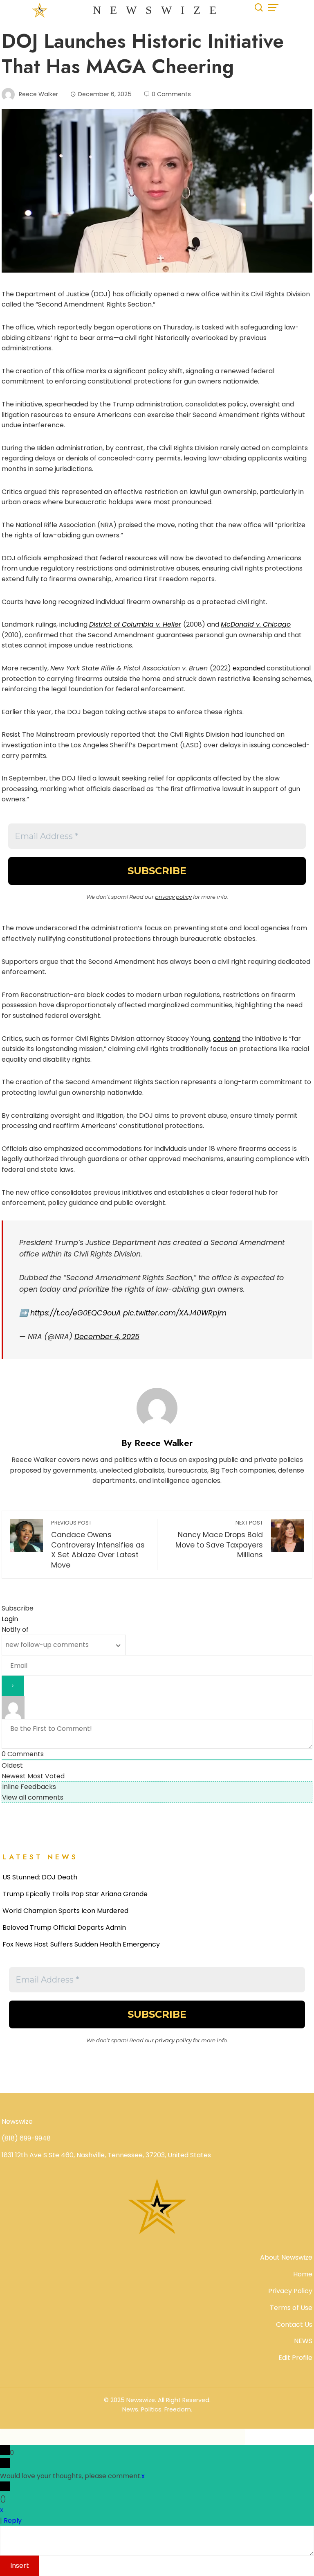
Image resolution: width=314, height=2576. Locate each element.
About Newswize (286, 2257)
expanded (249, 668)
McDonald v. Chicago (256, 624)
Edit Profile (295, 2358)
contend (227, 1039)
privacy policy (173, 897)
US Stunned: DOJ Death (40, 1877)
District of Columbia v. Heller (135, 624)
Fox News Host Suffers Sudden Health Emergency (81, 1944)
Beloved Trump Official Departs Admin (64, 1927)
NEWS (303, 2341)
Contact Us (294, 2324)
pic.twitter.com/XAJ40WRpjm (175, 1313)
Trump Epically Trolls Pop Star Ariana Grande (75, 1894)
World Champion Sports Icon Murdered (65, 1911)
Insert (20, 2566)
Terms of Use (291, 2308)
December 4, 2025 (107, 1337)
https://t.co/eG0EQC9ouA (76, 1313)
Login (10, 1619)
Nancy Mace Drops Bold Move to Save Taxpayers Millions (219, 1540)
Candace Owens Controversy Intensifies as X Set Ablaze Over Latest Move (98, 1545)
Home (303, 2274)
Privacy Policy (290, 2291)
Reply (13, 2521)
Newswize (159, 10)
